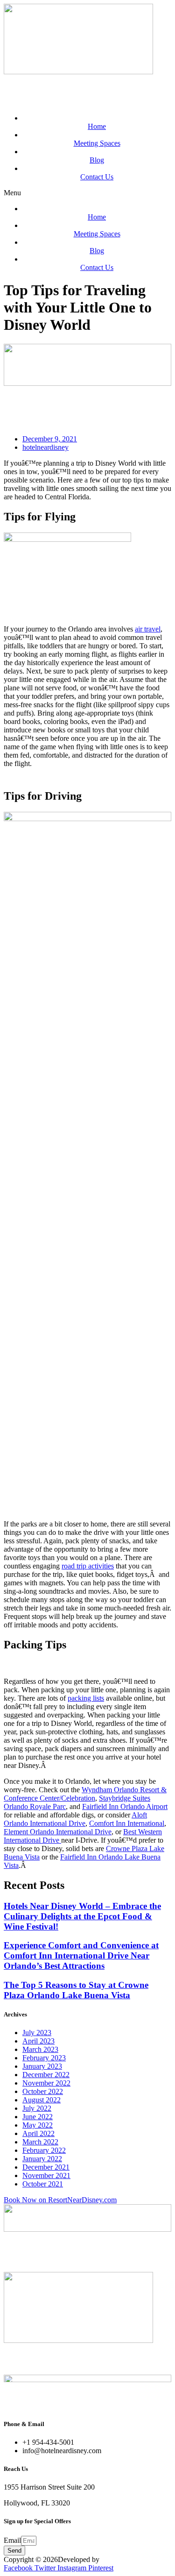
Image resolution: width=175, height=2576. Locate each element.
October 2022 (43, 2091)
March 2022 (40, 2142)
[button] (87, 193)
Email (12, 2540)
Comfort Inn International (127, 1823)
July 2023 (37, 2033)
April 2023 (38, 2041)
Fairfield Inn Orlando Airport (125, 1806)
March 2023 (40, 2049)
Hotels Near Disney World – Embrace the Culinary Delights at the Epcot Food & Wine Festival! (82, 1916)
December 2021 (46, 2167)
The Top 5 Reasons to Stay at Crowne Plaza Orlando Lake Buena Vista (76, 1990)
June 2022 (38, 2117)
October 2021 (43, 2184)
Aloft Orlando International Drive (75, 1819)
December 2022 (46, 2075)
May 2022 (38, 2125)
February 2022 (44, 2150)
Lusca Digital (121, 2559)
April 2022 (38, 2133)
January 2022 (42, 2159)
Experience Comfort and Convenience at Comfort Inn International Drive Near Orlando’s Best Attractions (81, 1955)
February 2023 (44, 2058)
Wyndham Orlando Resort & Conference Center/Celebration (85, 1794)
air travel (148, 629)
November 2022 (46, 2083)
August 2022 (42, 2100)
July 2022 (37, 2108)
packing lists (86, 1698)
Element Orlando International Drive (58, 1832)
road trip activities (88, 1566)
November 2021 (46, 2175)
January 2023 (42, 2066)
